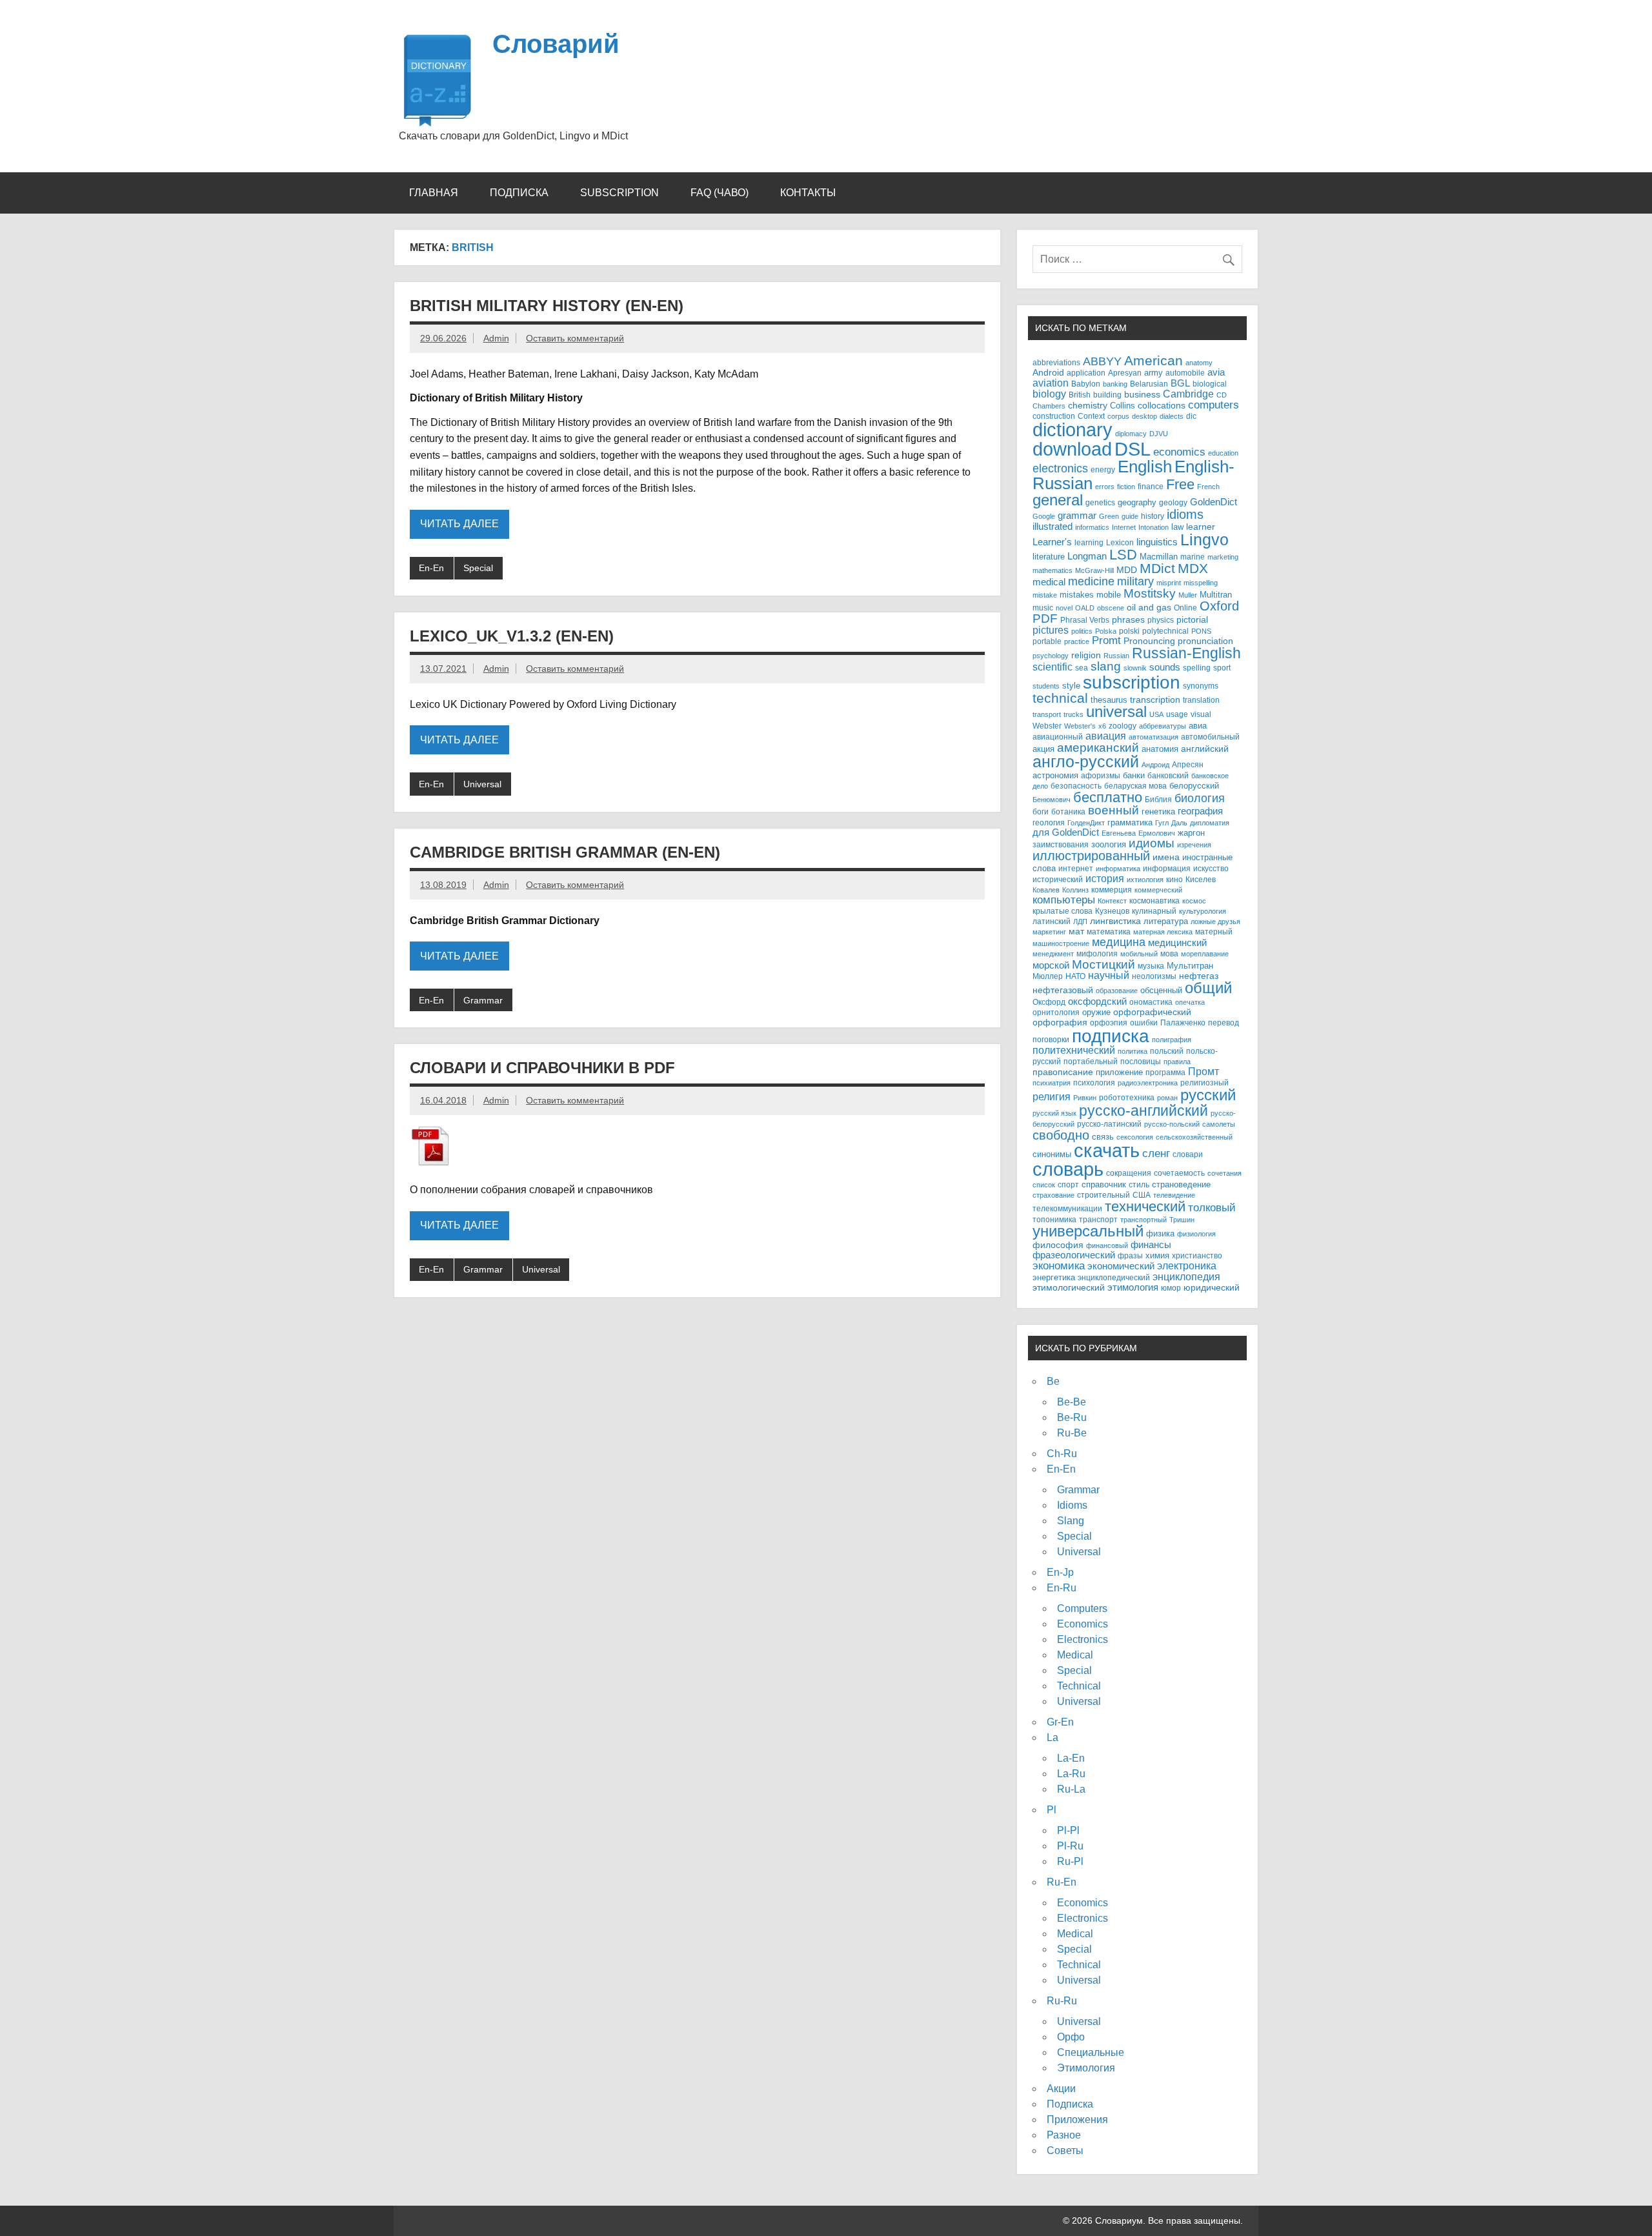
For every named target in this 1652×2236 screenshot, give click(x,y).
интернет (1076, 868)
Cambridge (1188, 394)
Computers (1082, 1608)
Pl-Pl (1068, 1830)
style (1071, 686)
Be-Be (1072, 1402)
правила (1177, 1062)
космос (1194, 901)
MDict (1157, 568)
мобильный (1139, 954)
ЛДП (1080, 922)
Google (1044, 516)
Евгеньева (1119, 833)
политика (1133, 1051)
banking (1115, 384)
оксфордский (1097, 1002)
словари (1188, 1154)
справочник (1104, 1184)
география (1200, 811)
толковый (1212, 1207)
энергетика (1054, 1277)
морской (1051, 965)
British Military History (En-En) (547, 306)
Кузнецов (1112, 911)
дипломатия (1210, 823)
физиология (1196, 1234)
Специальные (1091, 2052)
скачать (1107, 1151)
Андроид (1155, 765)
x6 (1102, 726)
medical (1049, 582)
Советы (1065, 2150)
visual (1201, 714)
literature (1049, 557)
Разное (1064, 2135)
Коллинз (1075, 890)
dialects (1172, 416)
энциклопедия (1186, 1276)
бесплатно (1108, 797)
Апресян (1188, 764)
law (1177, 527)
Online (1185, 608)
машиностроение (1061, 943)
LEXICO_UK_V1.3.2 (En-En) (512, 636)
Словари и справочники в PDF (542, 1068)
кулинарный (1154, 911)
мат (1076, 932)
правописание (1063, 1072)
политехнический (1074, 1050)
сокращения (1129, 1173)
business (1142, 395)
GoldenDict (1214, 502)
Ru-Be (1072, 1433)
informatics (1092, 527)
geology (1173, 502)
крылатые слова (1063, 911)
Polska (1106, 631)
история (1105, 878)
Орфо (1071, 2037)
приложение (1119, 1072)
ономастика (1151, 1002)
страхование (1053, 1195)
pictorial (1192, 619)
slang (1106, 666)
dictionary (1073, 430)
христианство (1197, 1255)
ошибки (1144, 1023)
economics (1179, 452)
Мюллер (1048, 976)
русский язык (1054, 1113)
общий (1208, 988)
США (1142, 1195)
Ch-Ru (1062, 1454)
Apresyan (1125, 373)
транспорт (1098, 1219)
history (1153, 516)
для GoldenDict (1066, 832)
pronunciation (1205, 641)
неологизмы (1154, 976)
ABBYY (1102, 361)
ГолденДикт (1086, 823)
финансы (1151, 1244)
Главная (434, 193)
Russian (1116, 656)
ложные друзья (1215, 922)
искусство (1211, 869)
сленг (1156, 1153)
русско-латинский (1109, 1124)
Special (478, 568)
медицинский (1177, 942)
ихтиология (1145, 880)
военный (1113, 810)
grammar (1077, 516)
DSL (1133, 449)
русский (1208, 1095)
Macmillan (1159, 557)
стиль (1139, 1185)
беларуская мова (1135, 786)
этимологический (1069, 1287)
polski (1129, 631)
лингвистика (1115, 921)
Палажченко (1183, 1023)
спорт (1068, 1184)
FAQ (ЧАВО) (720, 193)
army (1153, 373)
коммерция (1112, 890)
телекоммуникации (1067, 1208)
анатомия (1160, 749)
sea (1082, 668)
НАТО (1075, 976)
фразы (1130, 1255)
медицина (1119, 942)
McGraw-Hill (1094, 570)
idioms (1185, 514)
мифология (1097, 953)
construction (1054, 416)
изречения (1194, 845)
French (1208, 487)
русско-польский (1172, 1124)
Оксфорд (1049, 1002)
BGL (1180, 383)
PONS (1201, 631)
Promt (1106, 640)
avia (1216, 372)
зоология (1109, 844)
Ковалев (1046, 890)
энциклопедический (1114, 1277)
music (1043, 608)
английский (1205, 749)
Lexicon (1120, 542)
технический (1145, 1206)
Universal (482, 784)
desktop (1144, 416)
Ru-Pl (1070, 1861)
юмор (1171, 1288)
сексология (1135, 1137)
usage (1177, 714)
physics (1161, 620)
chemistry (1088, 406)
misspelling (1201, 583)
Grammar (483, 1000)
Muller (1188, 595)
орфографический (1152, 1012)
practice (1077, 641)
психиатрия (1052, 1083)
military (1135, 581)
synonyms (1201, 686)
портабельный (1091, 1061)
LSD (1123, 555)
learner (1201, 527)
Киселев (1201, 880)
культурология (1203, 911)
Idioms (1072, 1505)
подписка (1111, 1036)
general (1058, 500)
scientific (1053, 667)
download (1072, 449)
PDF (1045, 619)
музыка (1151, 966)
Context (1091, 416)
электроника (1187, 1265)
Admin (496, 338)
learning (1089, 542)
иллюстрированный (1091, 856)
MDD (1127, 570)
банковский (1168, 775)
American (1153, 360)
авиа (1198, 726)
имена (1166, 857)
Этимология (1086, 2068)
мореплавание (1205, 954)
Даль (1179, 823)
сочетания (1224, 1173)
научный (1109, 975)
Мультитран (1190, 966)
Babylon (1086, 384)
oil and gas (1149, 608)
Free (1180, 484)
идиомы (1152, 843)
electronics (1060, 468)
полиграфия (1172, 1040)
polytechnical (1165, 631)
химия (1157, 1255)
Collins (1123, 406)
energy (1103, 469)
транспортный (1143, 1220)
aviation (1051, 383)
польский (1167, 1051)
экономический (1121, 1266)
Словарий (556, 44)
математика (1109, 932)
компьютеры (1064, 900)
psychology (1051, 656)
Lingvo (1204, 539)
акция (1043, 749)
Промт (1204, 1071)
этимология (1133, 1287)
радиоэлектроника (1148, 1083)
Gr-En (1060, 1722)
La (1053, 1737)
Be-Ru (1072, 1417)
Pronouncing (1149, 641)
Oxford (1219, 606)
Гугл (1162, 823)
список (1044, 1185)
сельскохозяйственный (1194, 1137)
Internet (1124, 527)
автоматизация (1153, 737)
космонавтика (1154, 901)
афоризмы (1101, 776)
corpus (1118, 416)
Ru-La (1071, 1789)
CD (1222, 395)
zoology (1123, 726)
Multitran (1216, 595)
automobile (1185, 373)
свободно (1061, 1135)
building (1107, 395)
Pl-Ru (1070, 1846)
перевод (1224, 1022)
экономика (1059, 1266)
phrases (1128, 620)
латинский (1052, 922)
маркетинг (1049, 932)
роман (1167, 1098)
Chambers (1049, 406)
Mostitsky (1150, 593)
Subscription (619, 193)
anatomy (1199, 363)
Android (1048, 372)
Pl (1052, 1810)
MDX (1193, 568)
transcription (1155, 700)
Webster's (1080, 726)
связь (1103, 1137)
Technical (1079, 1686)
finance (1151, 486)
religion (1086, 655)
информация (1167, 868)
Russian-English (1186, 653)
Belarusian (1149, 384)
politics (1082, 631)
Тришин (1182, 1220)
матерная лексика (1163, 932)
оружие (1096, 1012)
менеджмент (1053, 954)
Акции (1061, 2089)
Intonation (1153, 527)
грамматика (1130, 822)
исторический (1058, 879)
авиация (1106, 736)
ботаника (1068, 811)
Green (1109, 516)
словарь (1068, 1169)
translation (1201, 700)
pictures (1051, 630)
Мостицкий (1103, 964)
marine (1193, 557)
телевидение (1174, 1195)
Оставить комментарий (575, 338)
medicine (1091, 581)
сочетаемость (1179, 1173)
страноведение (1181, 1184)
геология (1049, 823)
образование (1117, 991)
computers (1214, 405)
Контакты (808, 193)
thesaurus (1109, 700)
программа (1165, 1073)
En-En (431, 568)
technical (1060, 698)
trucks (1073, 714)
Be (1053, 1381)
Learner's (1052, 542)
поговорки (1051, 1039)
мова (1169, 953)
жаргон (1191, 833)
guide (1130, 516)
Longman (1087, 556)
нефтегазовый (1063, 990)
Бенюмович (1052, 800)
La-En (1071, 1758)
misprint (1169, 583)
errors (1105, 487)
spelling (1197, 668)
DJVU (1159, 434)
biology (1049, 394)
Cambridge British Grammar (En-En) (565, 852)
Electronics (1083, 1639)
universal (1116, 712)
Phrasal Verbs (1085, 620)
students (1046, 686)
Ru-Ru (1062, 2001)
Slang (1071, 1521)
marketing (1223, 557)
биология (1200, 798)
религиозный (1204, 1083)
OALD (1085, 608)
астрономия (1055, 775)
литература (1166, 921)
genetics (1100, 502)
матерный (1214, 932)
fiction (1126, 487)
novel (1064, 608)
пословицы (1141, 1061)
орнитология (1056, 1012)
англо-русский (1086, 761)
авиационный (1058, 737)
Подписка (519, 193)
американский (1098, 748)
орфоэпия (1109, 1022)
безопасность (1076, 786)
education (1223, 453)
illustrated (1053, 526)
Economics (1083, 1624)
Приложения (1077, 2120)
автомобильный (1210, 737)
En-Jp (1060, 1572)
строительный (1103, 1195)
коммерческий (1158, 890)
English (1145, 467)
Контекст (1112, 901)
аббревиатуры (1163, 726)
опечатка (1190, 1002)
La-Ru (1071, 1774)
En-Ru (1062, 1588)
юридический (1212, 1288)
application (1086, 373)
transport (1047, 714)
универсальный (1088, 1231)
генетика (1158, 811)
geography (1137, 502)
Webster (1047, 726)
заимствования (1061, 844)
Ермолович (1157, 833)
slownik (1135, 668)
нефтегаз (1199, 976)
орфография (1060, 1022)
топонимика (1054, 1219)
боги (1041, 811)
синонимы (1052, 1154)
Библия (1158, 799)
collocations (1162, 406)
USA (1156, 714)
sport (1222, 668)
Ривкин (1085, 1098)
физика (1160, 1234)
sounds (1165, 667)
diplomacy (1131, 434)
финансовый (1107, 1245)
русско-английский (1143, 1111)
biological (1210, 384)
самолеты (1219, 1124)
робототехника (1127, 1097)
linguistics (1157, 542)
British (1080, 395)
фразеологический (1074, 1255)
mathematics (1053, 570)
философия (1058, 1245)
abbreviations (1056, 363)
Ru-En (1062, 1882)
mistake (1045, 595)
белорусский (1194, 786)
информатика (1118, 869)
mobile (1109, 595)
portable (1047, 641)
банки (1134, 775)
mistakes (1077, 595)
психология (1094, 1083)
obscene (1111, 608)
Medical (1075, 1655)
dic (1191, 416)
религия (1052, 1097)
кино (1174, 879)
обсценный (1161, 990)
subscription (1132, 682)
